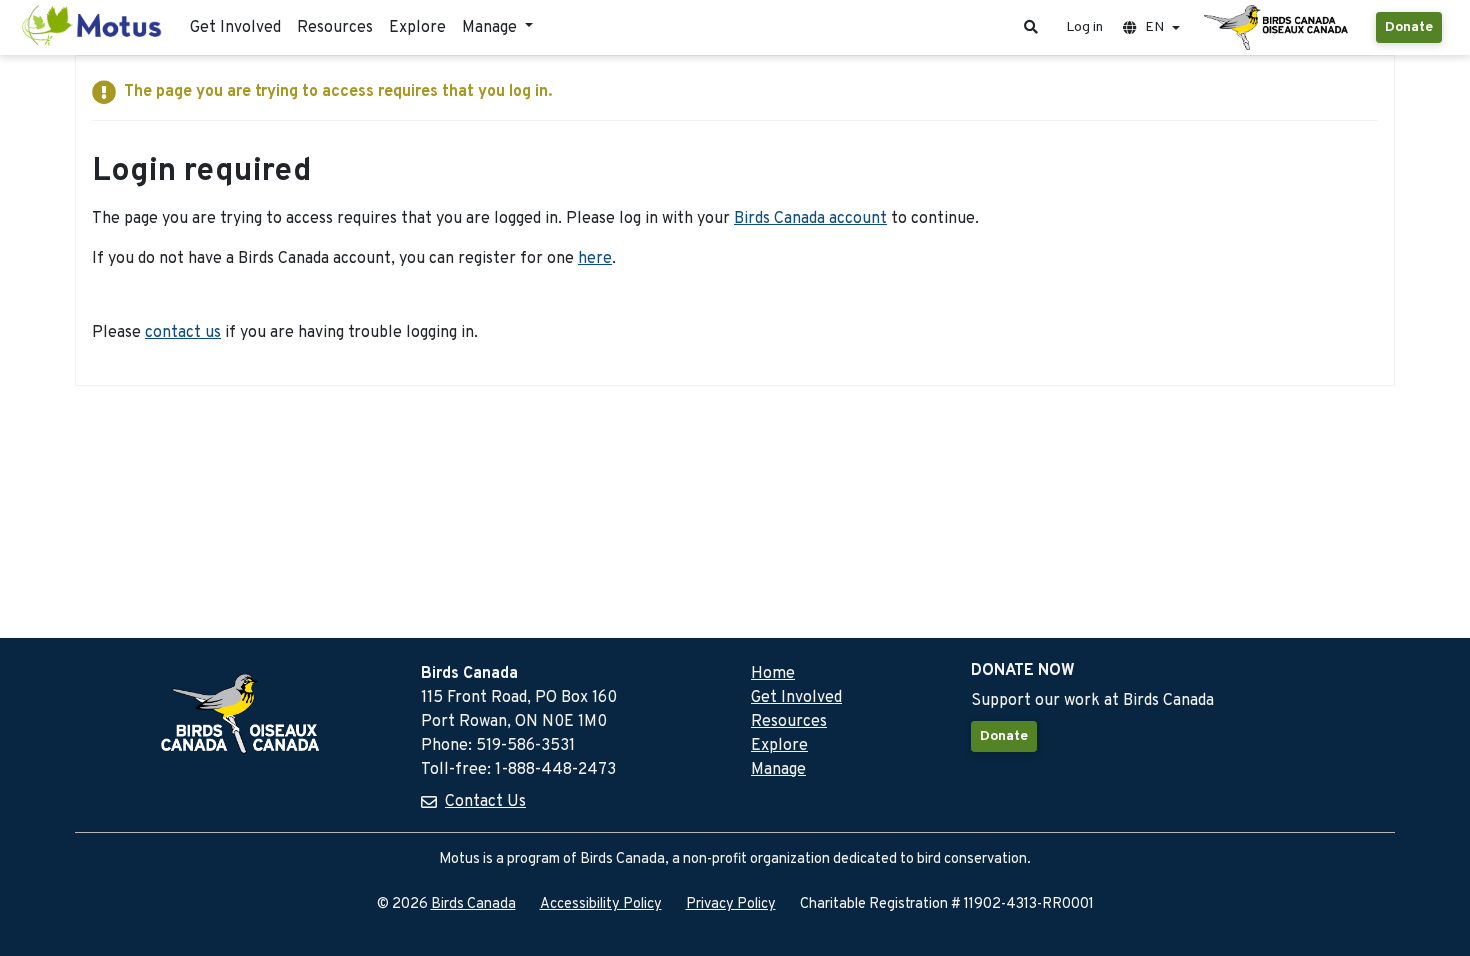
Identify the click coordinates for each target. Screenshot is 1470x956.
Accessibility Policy (601, 904)
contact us (183, 333)
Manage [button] (491, 28)
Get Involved (235, 28)
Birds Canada (473, 904)
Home (773, 674)
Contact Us (485, 802)
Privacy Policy (731, 904)
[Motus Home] (93, 27)
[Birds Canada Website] (1278, 28)
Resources (335, 28)
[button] (1031, 27)
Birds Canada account (810, 219)
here (595, 259)
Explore (417, 28)
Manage (778, 770)
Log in (1084, 27)
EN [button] (1154, 27)
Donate (1409, 27)
